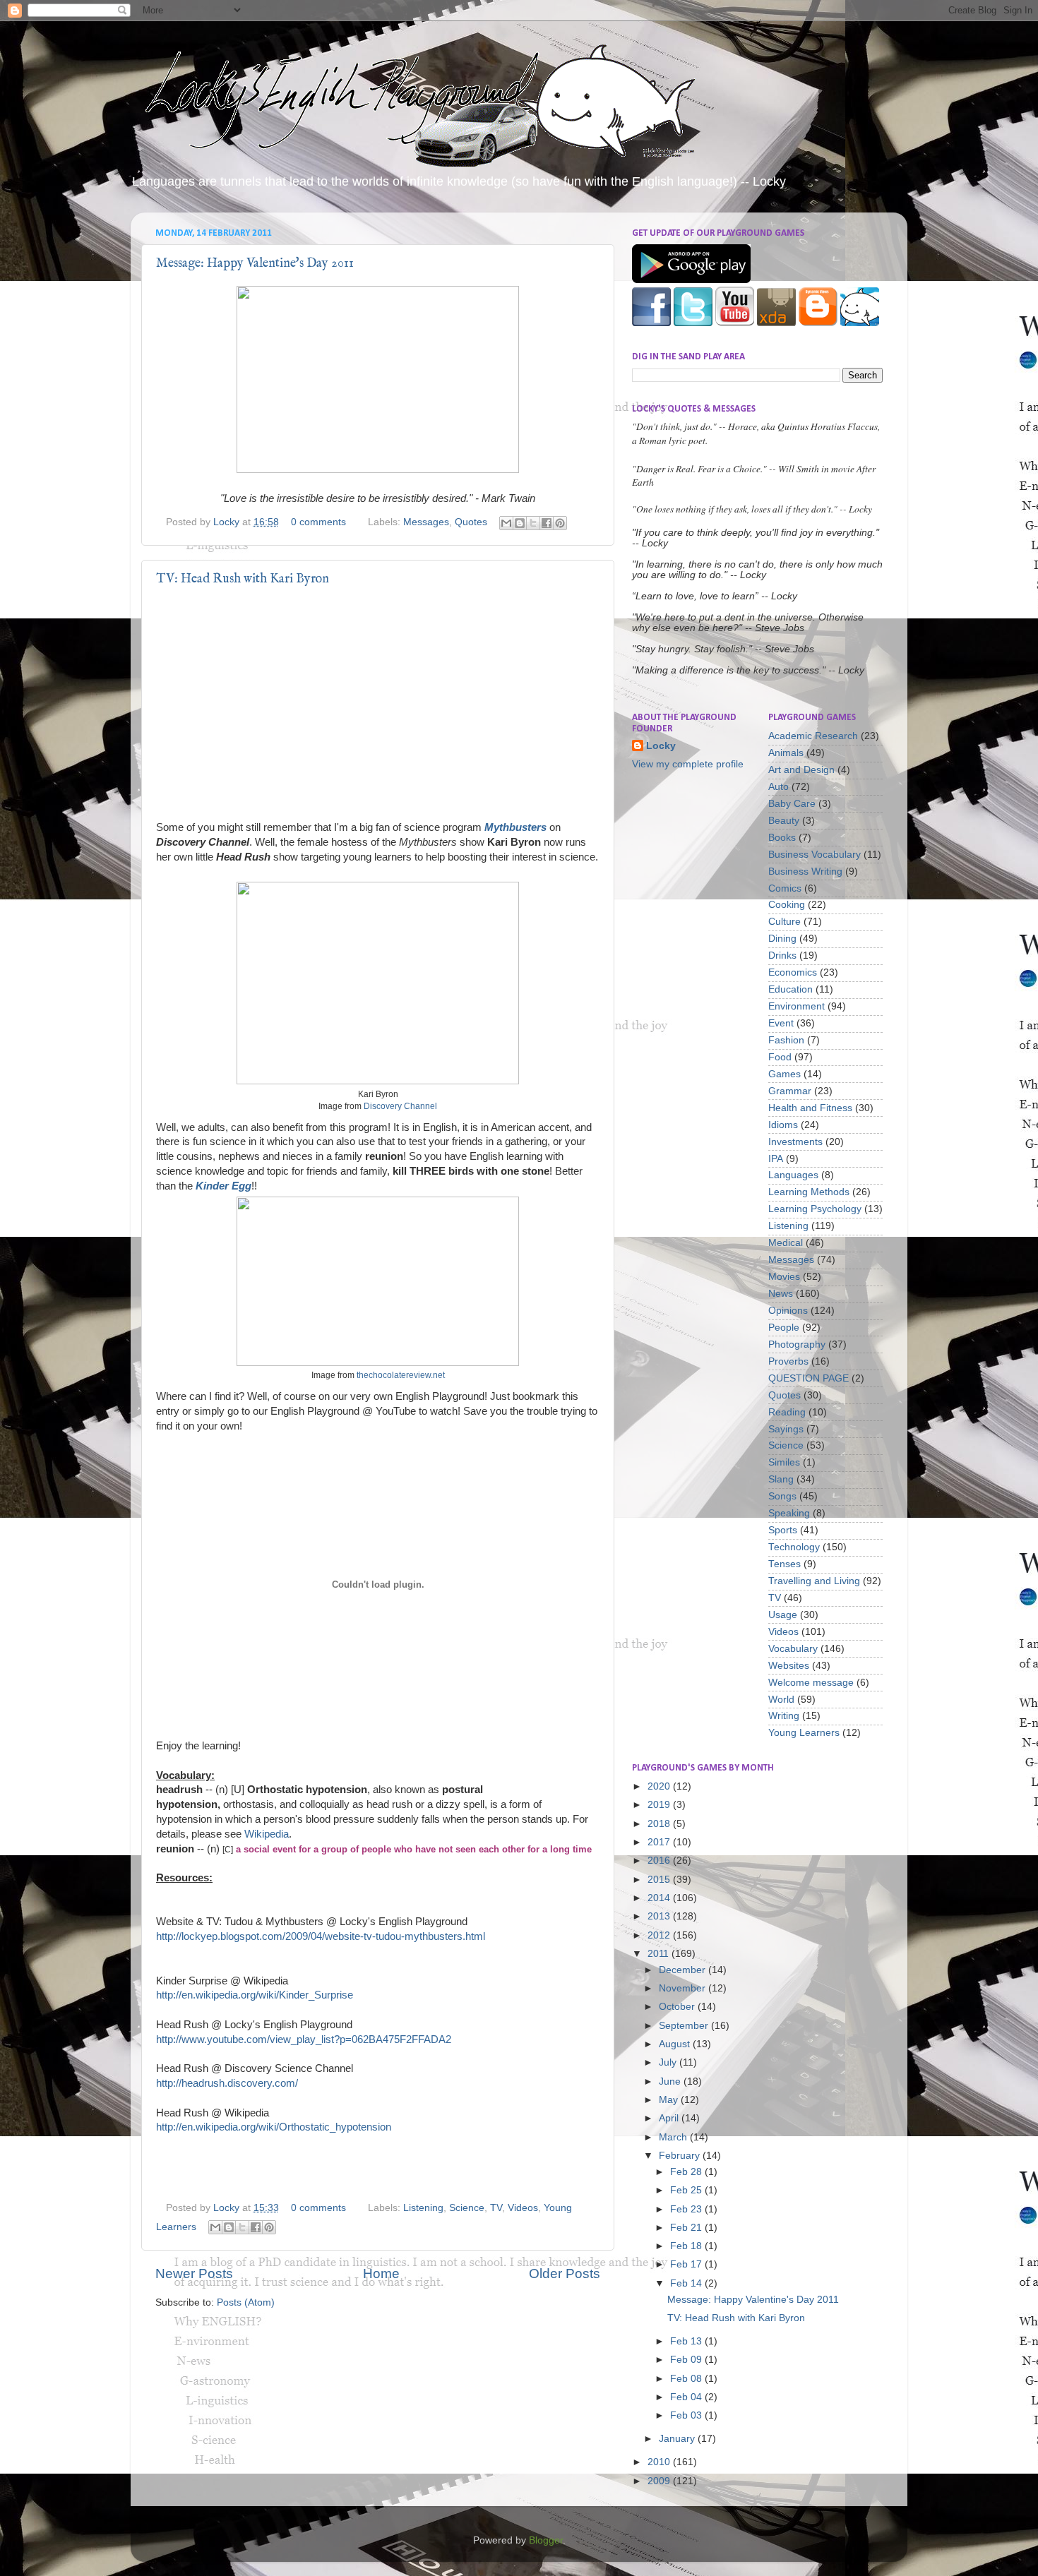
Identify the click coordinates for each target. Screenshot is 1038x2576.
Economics (793, 972)
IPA (776, 1159)
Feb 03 (687, 2415)
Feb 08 (687, 2379)
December (684, 1970)
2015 (660, 1880)
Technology (794, 1547)
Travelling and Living (814, 1581)
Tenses (785, 1564)
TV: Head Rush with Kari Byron (243, 579)
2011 (660, 1954)
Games (785, 1074)
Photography (797, 1344)
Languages (793, 1175)
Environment (797, 1006)
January (678, 2439)
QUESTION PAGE (809, 1378)
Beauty (784, 821)
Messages (426, 522)
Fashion (786, 1040)
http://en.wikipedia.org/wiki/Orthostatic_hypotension (274, 2127)
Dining (782, 939)
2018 (660, 1824)
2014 (660, 1898)
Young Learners (804, 1733)
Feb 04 (687, 2397)
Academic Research (813, 736)
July (669, 2062)
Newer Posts (194, 2274)
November (684, 1988)
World (781, 1700)
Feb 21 (687, 2228)
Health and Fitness (810, 1108)
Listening (423, 2208)
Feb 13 (687, 2341)
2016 (660, 1861)
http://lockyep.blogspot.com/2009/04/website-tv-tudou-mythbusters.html (321, 1936)
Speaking (789, 1513)
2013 (660, 1916)
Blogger (546, 2540)
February (681, 2156)
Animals (786, 753)
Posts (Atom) (246, 2302)
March (674, 2137)
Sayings (786, 1429)
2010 (660, 2462)
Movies (784, 1277)
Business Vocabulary (815, 855)
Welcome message (811, 1683)
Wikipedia (267, 1834)
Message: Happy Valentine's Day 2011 (255, 264)
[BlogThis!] (520, 523)
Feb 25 (687, 2190)
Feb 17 (687, 2264)
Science (467, 2208)
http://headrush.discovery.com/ (227, 2083)
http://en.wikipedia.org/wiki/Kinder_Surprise (255, 1995)
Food (780, 1057)
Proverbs (788, 1361)
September (685, 2026)
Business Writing (805, 871)
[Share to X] (533, 523)
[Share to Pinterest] (560, 523)
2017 (660, 1842)
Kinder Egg (223, 1186)
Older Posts (565, 2274)
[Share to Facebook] (547, 523)
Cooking (787, 905)
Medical (786, 1243)
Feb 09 (687, 2360)
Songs (782, 1496)
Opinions (788, 1311)
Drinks (782, 955)
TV (496, 2208)
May (670, 2100)
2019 (660, 1805)
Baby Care (792, 804)
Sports (783, 1530)
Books (782, 838)
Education (791, 989)
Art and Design (801, 770)
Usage (783, 1615)
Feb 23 (687, 2209)
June (671, 2081)
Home (381, 2274)
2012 (660, 1935)
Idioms (783, 1125)
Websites (789, 1666)
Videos (523, 2208)
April (670, 2118)
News (781, 1294)
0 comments (318, 522)
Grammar (790, 1091)
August (676, 2044)
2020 (660, 1786)
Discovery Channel (400, 1106)
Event (781, 1023)
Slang (781, 1479)
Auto (778, 787)
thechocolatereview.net (401, 1375)
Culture (785, 922)
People (784, 1328)
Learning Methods (809, 1192)
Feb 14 (687, 2283)
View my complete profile (688, 764)
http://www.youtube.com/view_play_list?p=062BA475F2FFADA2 (304, 2039)
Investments (795, 1142)
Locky (228, 522)
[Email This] (506, 523)
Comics (785, 888)
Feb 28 (687, 2172)
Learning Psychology (815, 1209)
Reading (787, 1412)
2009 (660, 2481)
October (678, 2007)
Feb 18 (687, 2246)
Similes (784, 1462)
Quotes (471, 522)
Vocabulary (793, 1649)
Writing (784, 1716)
